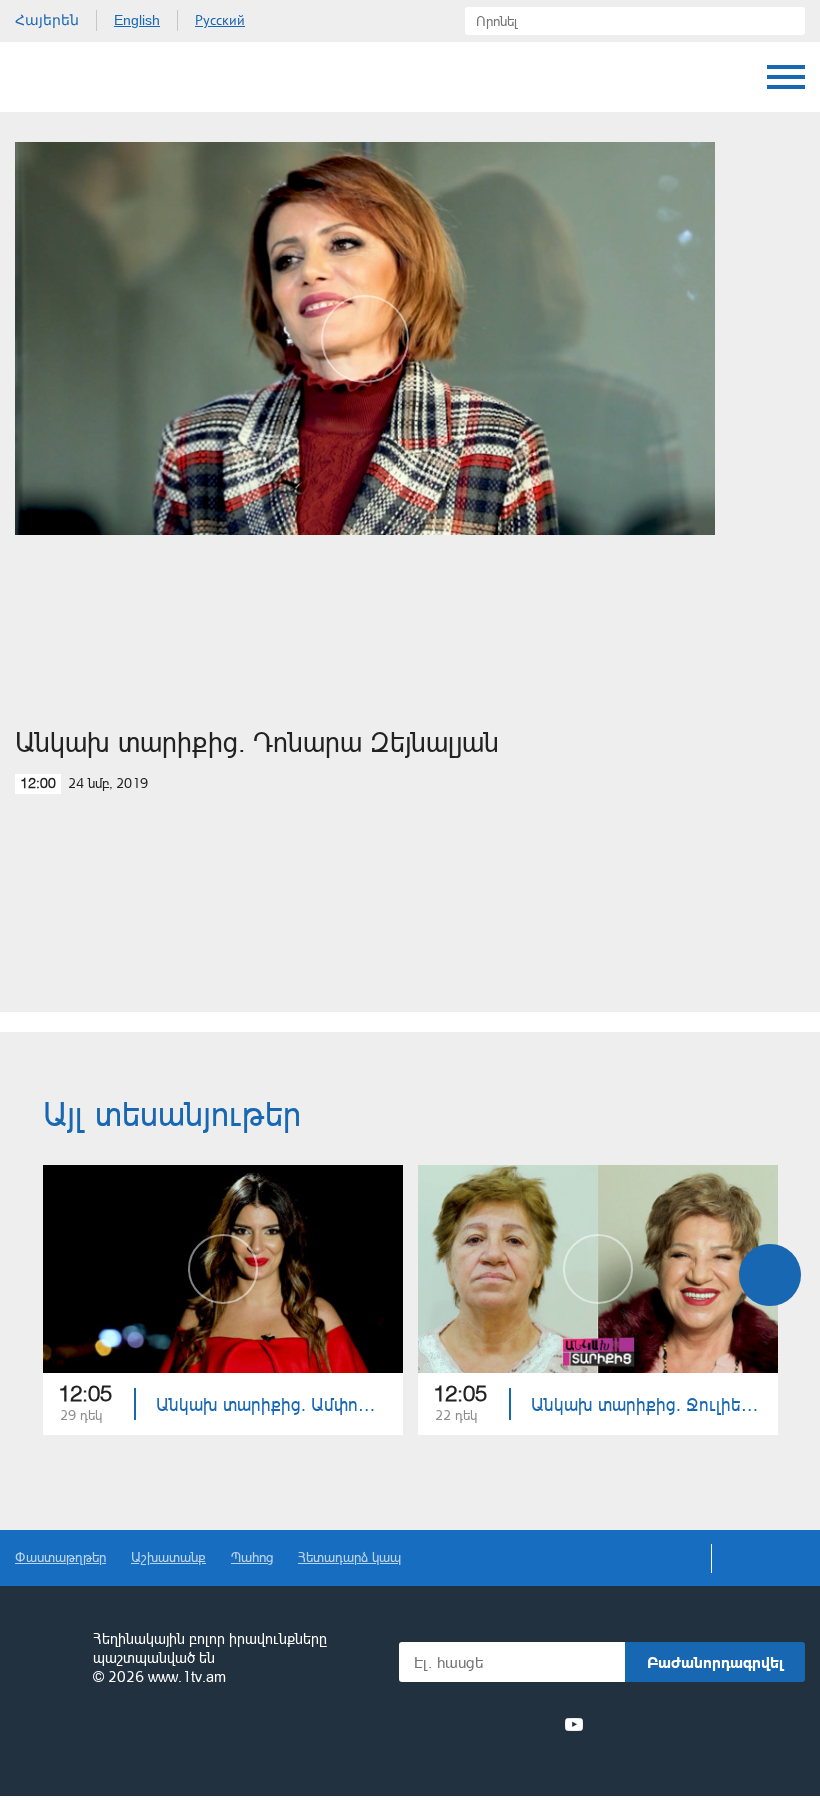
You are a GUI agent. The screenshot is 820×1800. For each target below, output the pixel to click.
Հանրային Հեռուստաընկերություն (90, 77)
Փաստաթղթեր (60, 1556)
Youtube (574, 1724)
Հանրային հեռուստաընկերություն (45, 1659)
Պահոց (252, 1556)
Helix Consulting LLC (101, 1739)
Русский (220, 20)
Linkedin (501, 1724)
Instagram (538, 1724)
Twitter (464, 1724)
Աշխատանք (168, 1556)
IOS (650, 1724)
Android (757, 1724)
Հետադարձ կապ (349, 1556)
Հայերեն (47, 20)
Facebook (432, 1724)
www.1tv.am (187, 1676)
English (137, 20)
